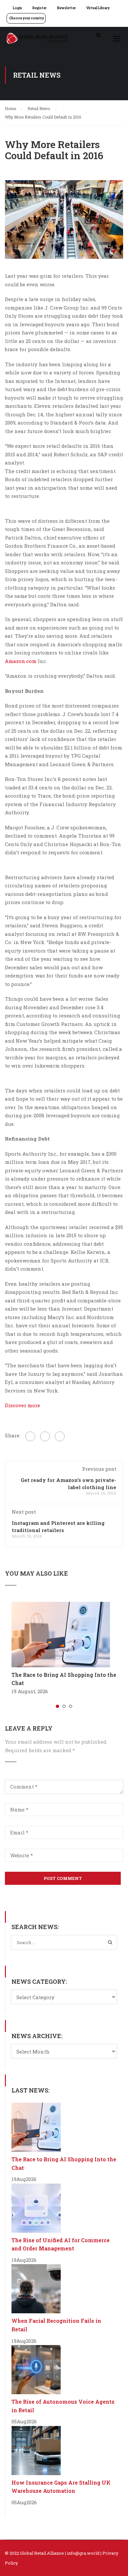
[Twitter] (45, 1436)
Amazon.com (21, 661)
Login (17, 8)
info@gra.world (83, 2553)
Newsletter (66, 8)
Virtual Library (98, 8)
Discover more (22, 1405)
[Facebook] (30, 1436)
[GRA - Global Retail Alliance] (37, 40)
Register (40, 8)
